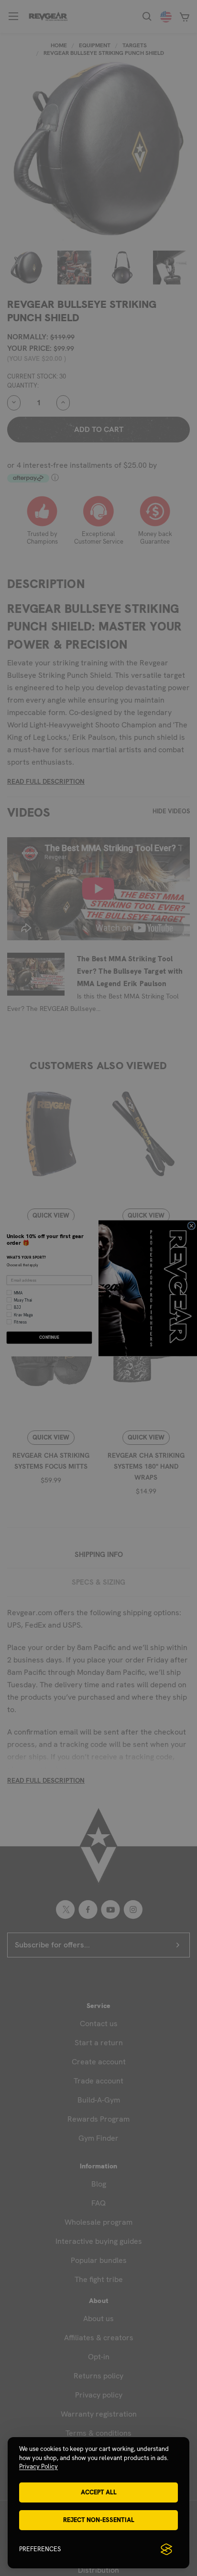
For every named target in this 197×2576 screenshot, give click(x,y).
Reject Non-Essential (99, 2520)
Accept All (99, 2492)
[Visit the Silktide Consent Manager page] (166, 2549)
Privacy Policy (38, 2466)
